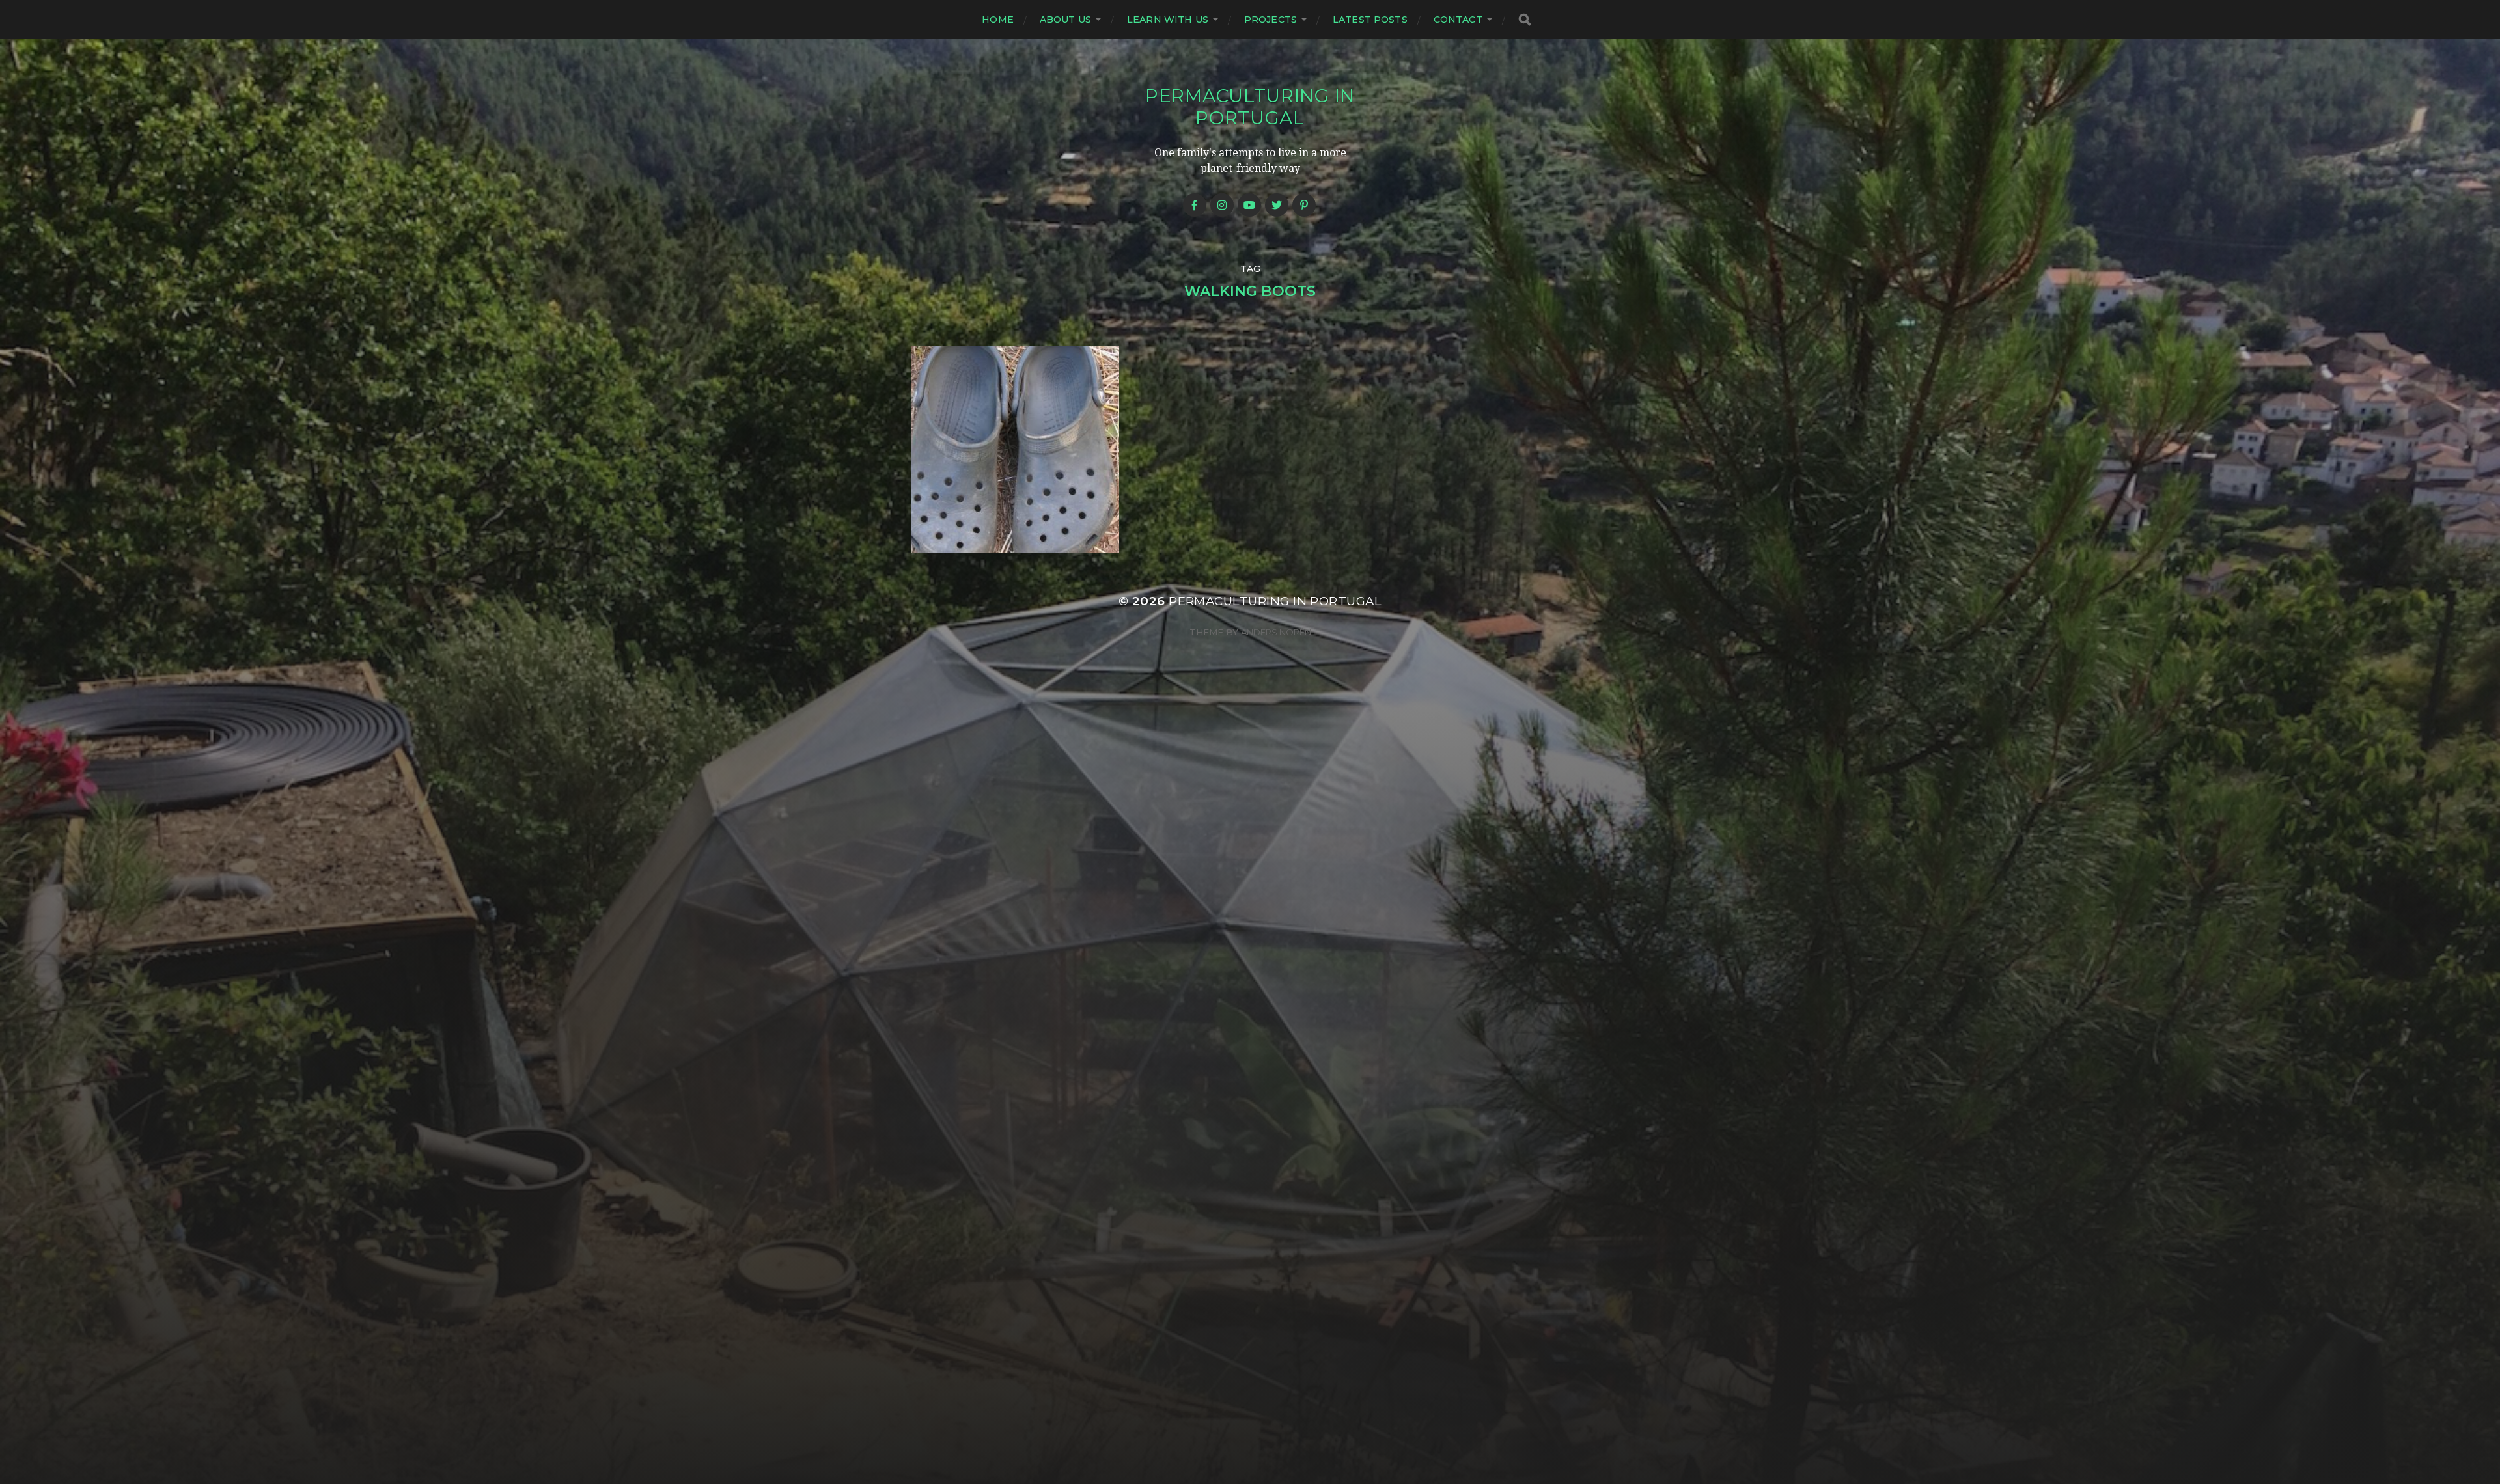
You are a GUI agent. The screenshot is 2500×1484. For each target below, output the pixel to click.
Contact (1458, 20)
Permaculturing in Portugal (1250, 107)
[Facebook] (1195, 205)
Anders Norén (1276, 632)
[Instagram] (1222, 205)
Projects (1271, 20)
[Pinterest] (1304, 205)
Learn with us (1168, 20)
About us (1065, 20)
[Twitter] (1277, 205)
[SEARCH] (1525, 20)
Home (998, 20)
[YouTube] (1249, 205)
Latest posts (1370, 20)
